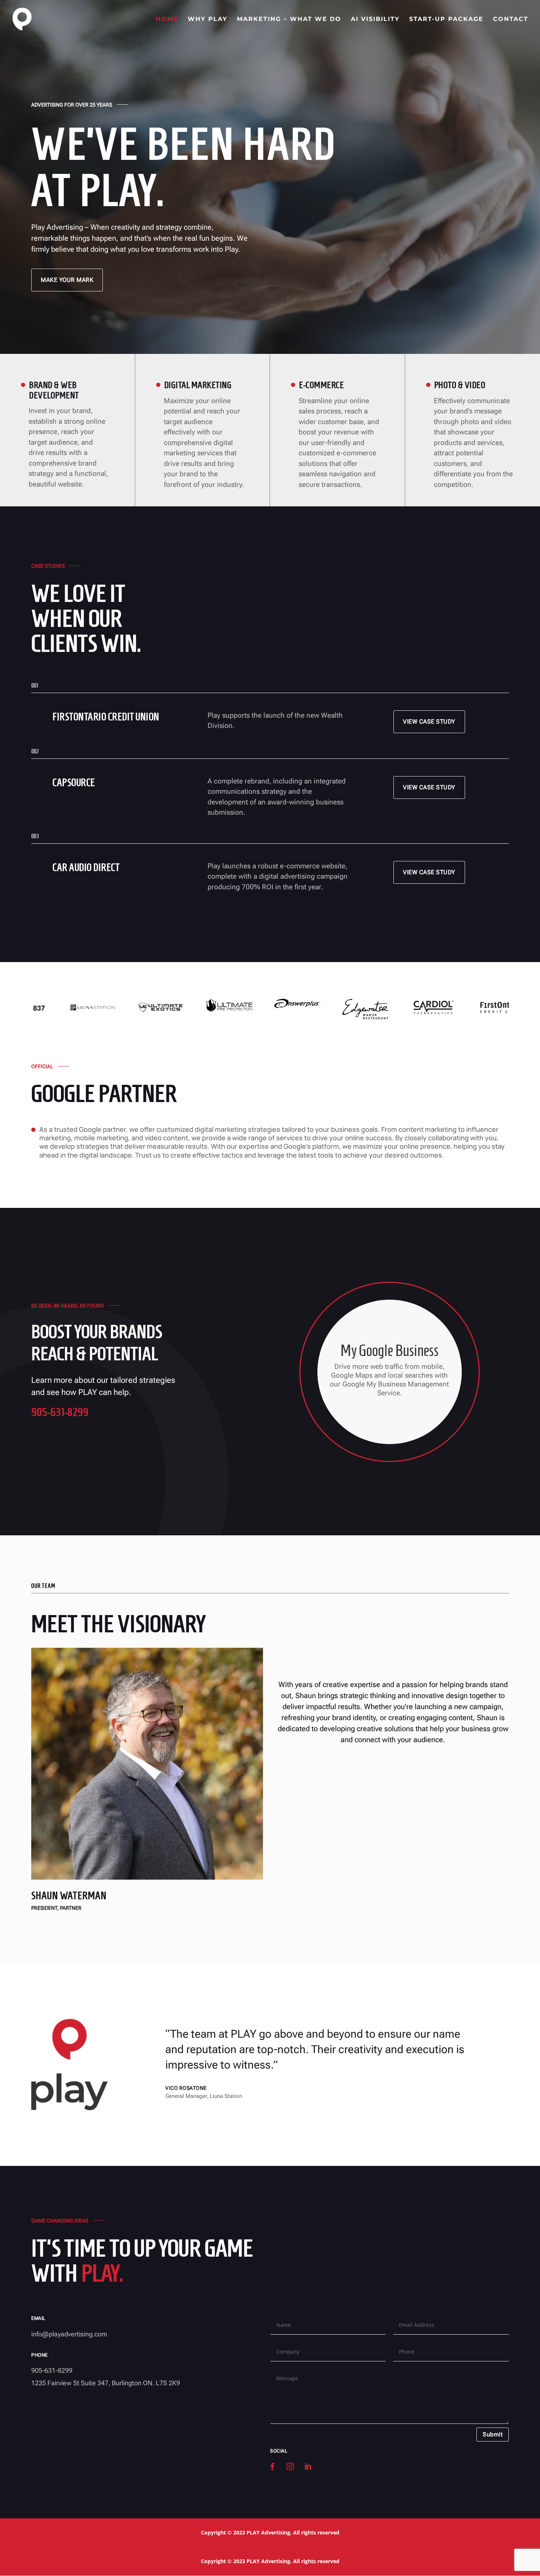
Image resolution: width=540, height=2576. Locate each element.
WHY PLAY (208, 19)
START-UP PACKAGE (446, 19)
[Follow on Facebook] (273, 2466)
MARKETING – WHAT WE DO (289, 19)
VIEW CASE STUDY (429, 722)
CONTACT (511, 19)
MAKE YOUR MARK (67, 280)
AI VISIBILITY (375, 19)
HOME (167, 19)
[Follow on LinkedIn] (308, 2466)
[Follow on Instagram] (290, 2466)
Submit (493, 2434)
